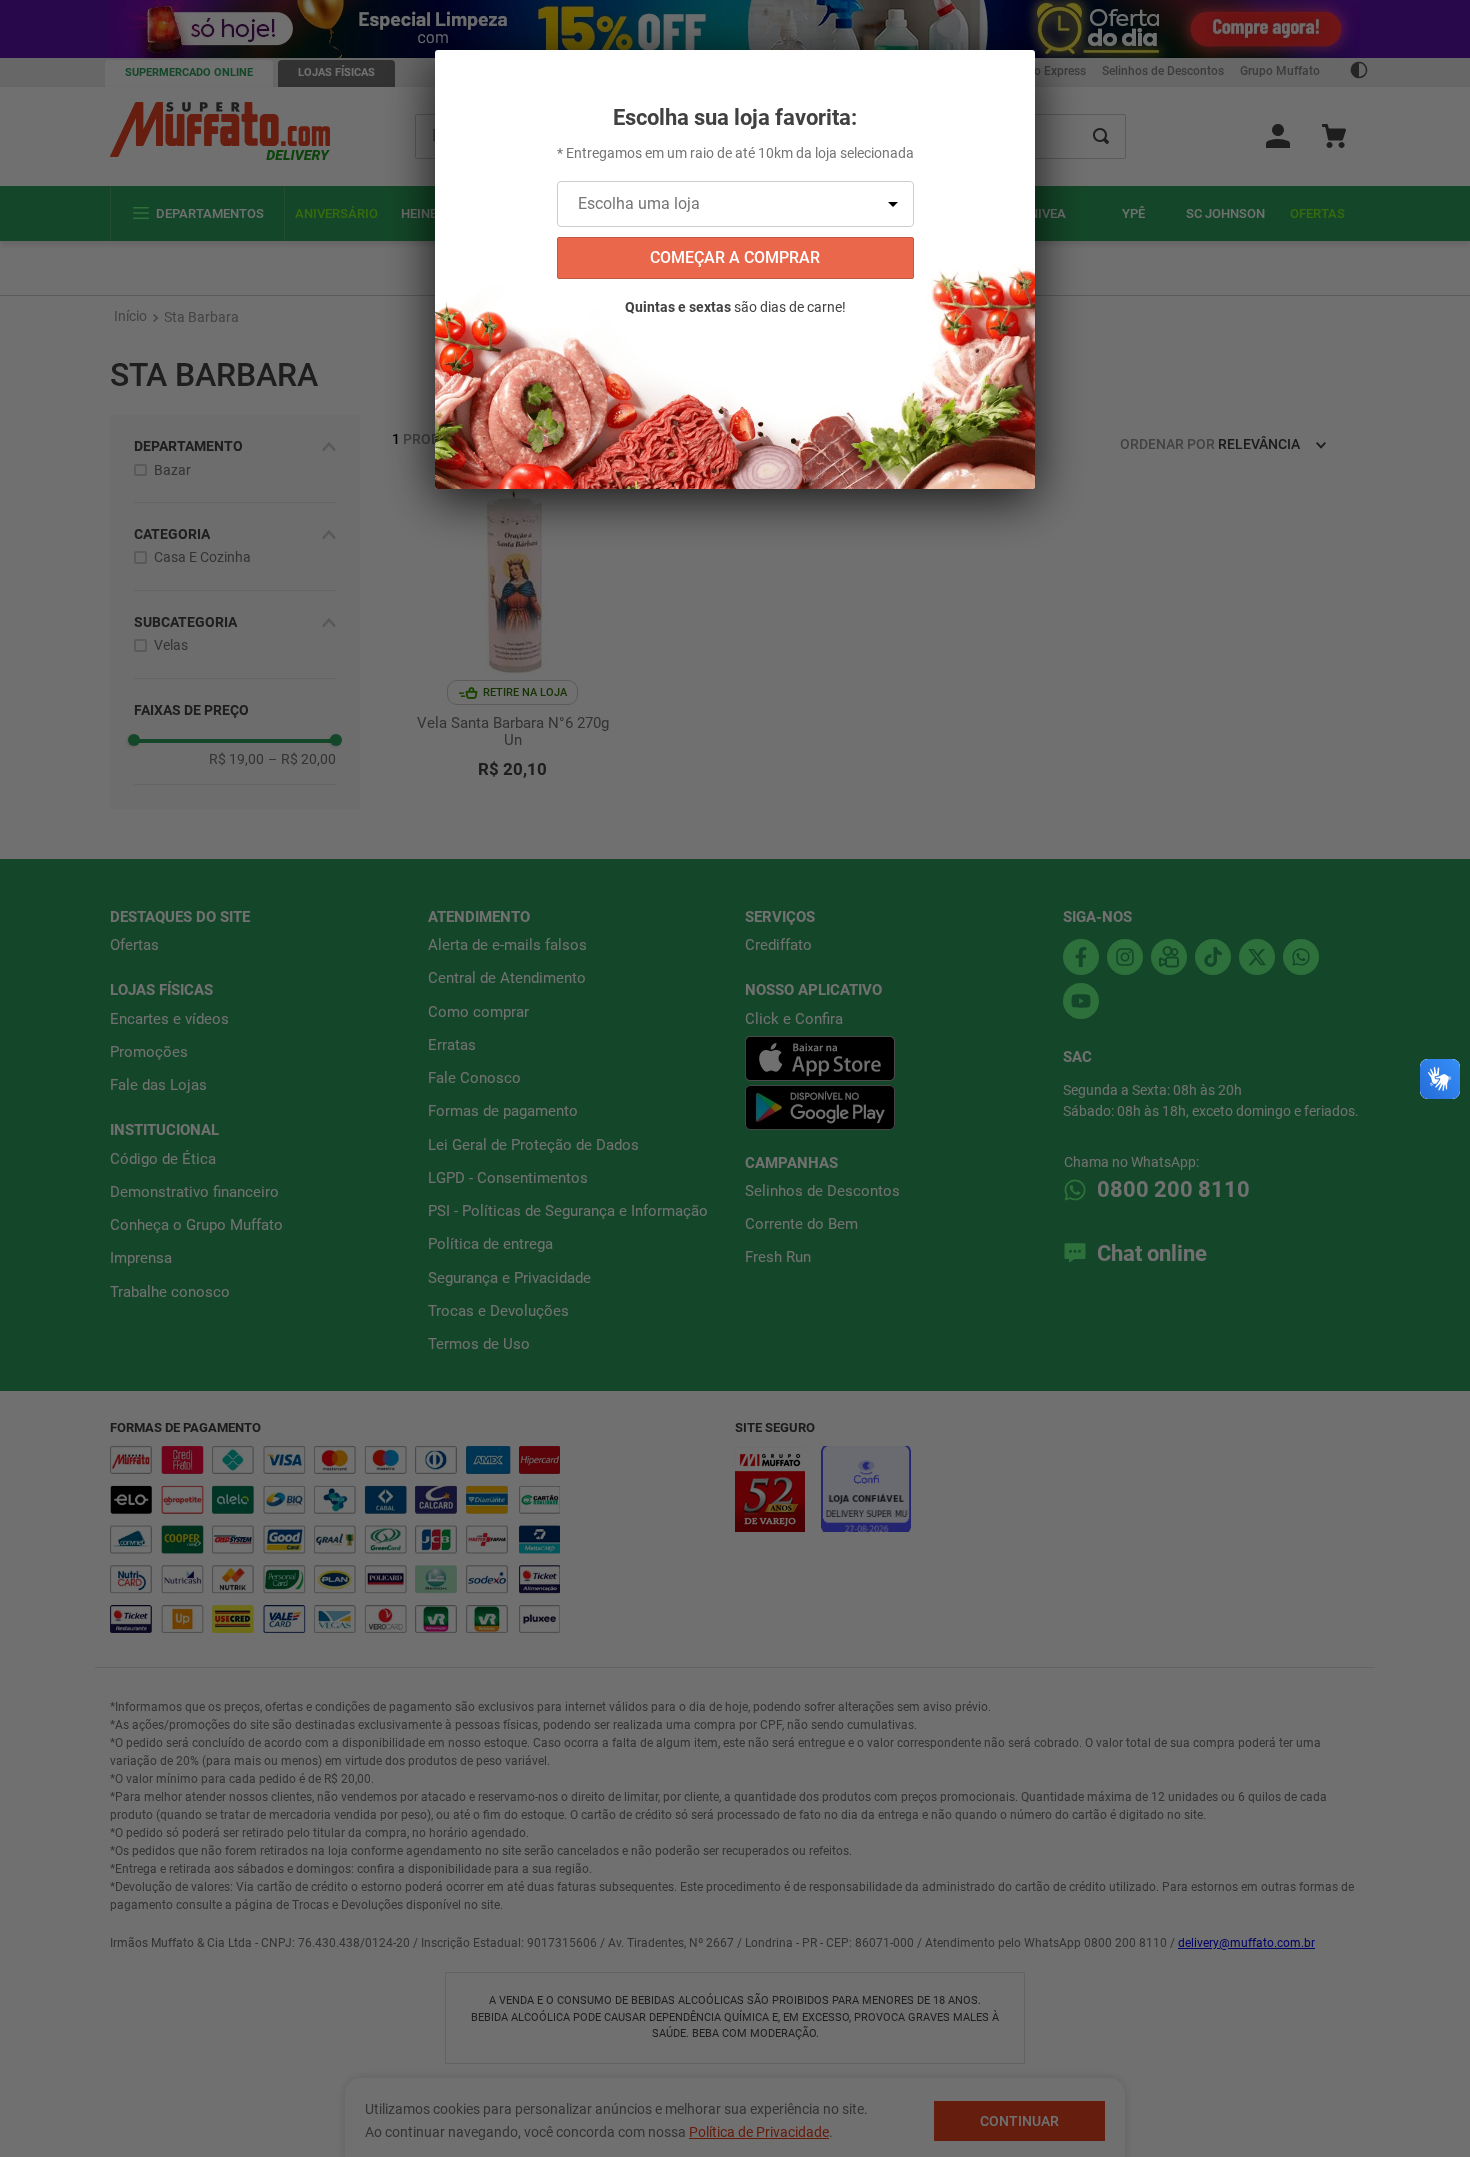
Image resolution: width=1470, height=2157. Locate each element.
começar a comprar (735, 257)
